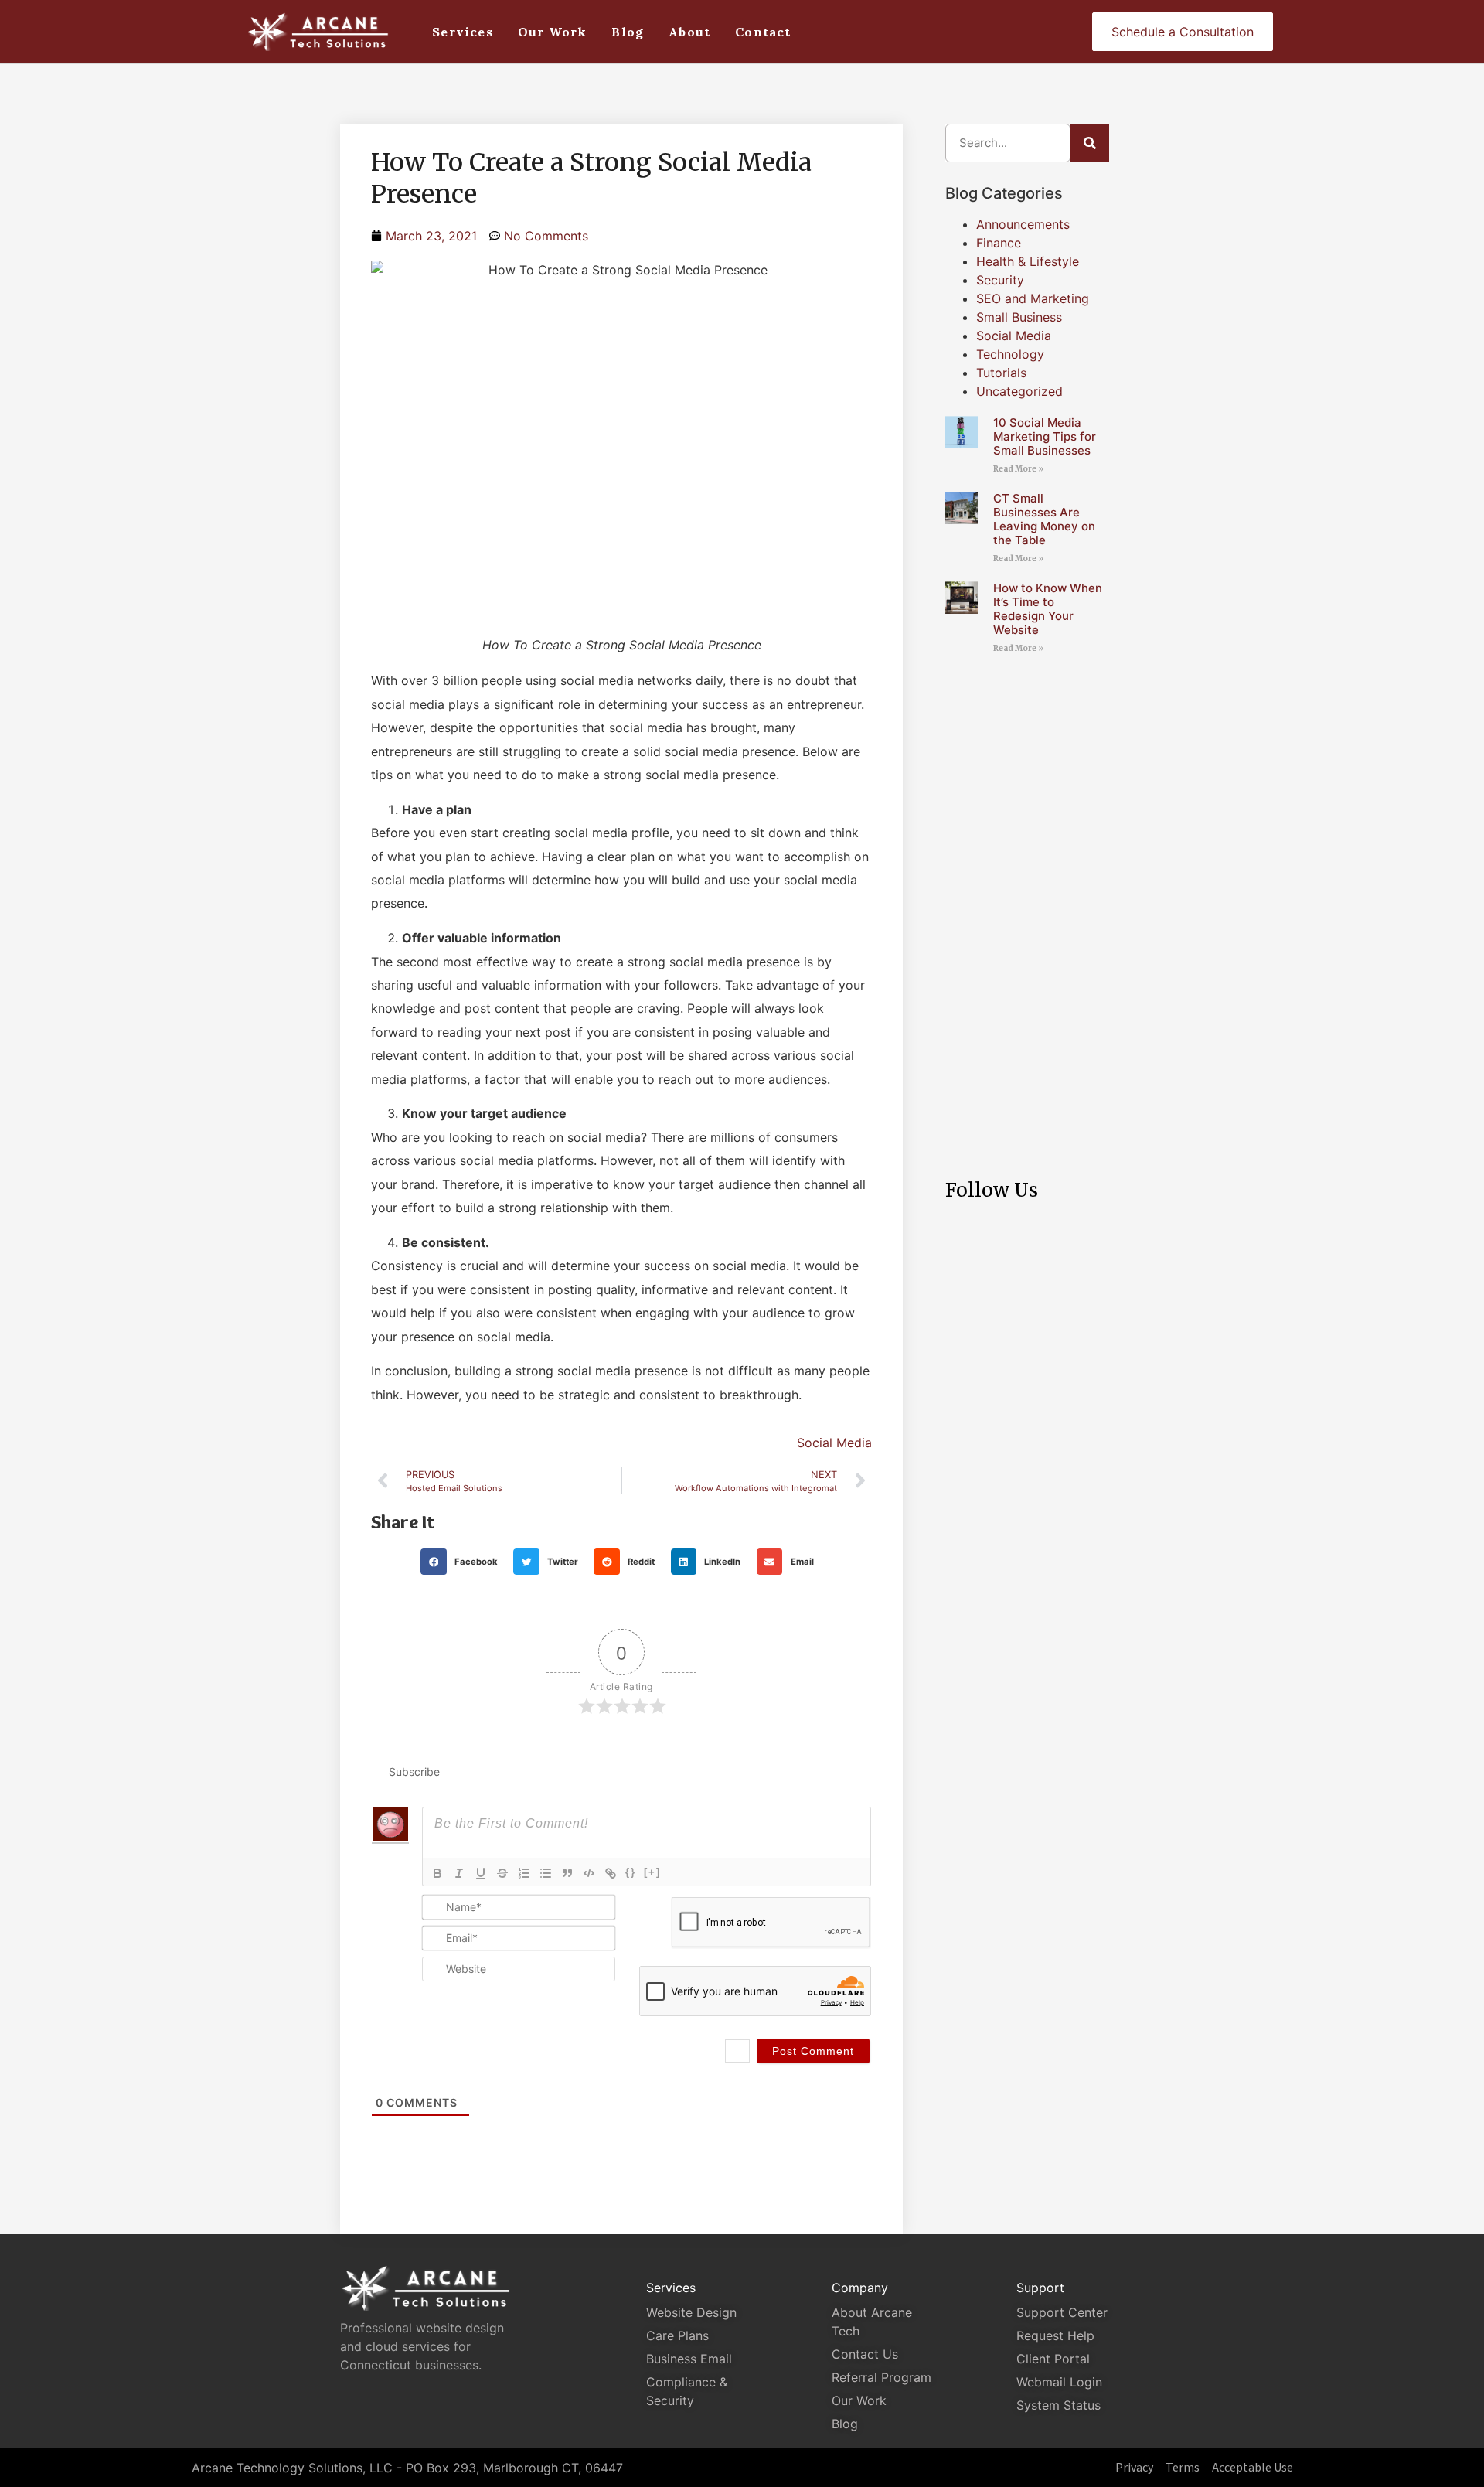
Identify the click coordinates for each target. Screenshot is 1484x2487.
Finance (999, 243)
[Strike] (502, 1873)
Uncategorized (1019, 391)
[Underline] (481, 1873)
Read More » (1018, 469)
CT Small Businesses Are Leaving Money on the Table (1044, 519)
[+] (652, 1872)
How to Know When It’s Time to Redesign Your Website (1048, 609)
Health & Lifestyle (1028, 261)
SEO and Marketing (1033, 298)
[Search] (1090, 143)
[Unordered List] (546, 1873)
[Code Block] (589, 1873)
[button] (463, 1562)
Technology (1010, 354)
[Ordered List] (524, 1873)
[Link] (611, 1873)
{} (631, 1872)
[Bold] (437, 1873)
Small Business (1019, 317)
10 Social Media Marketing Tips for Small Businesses (1045, 436)
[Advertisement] (1027, 903)
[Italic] (459, 1873)
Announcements (1023, 224)
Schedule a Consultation (1183, 32)
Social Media (834, 1443)
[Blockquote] (567, 1873)
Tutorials (1001, 373)
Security (1000, 280)
